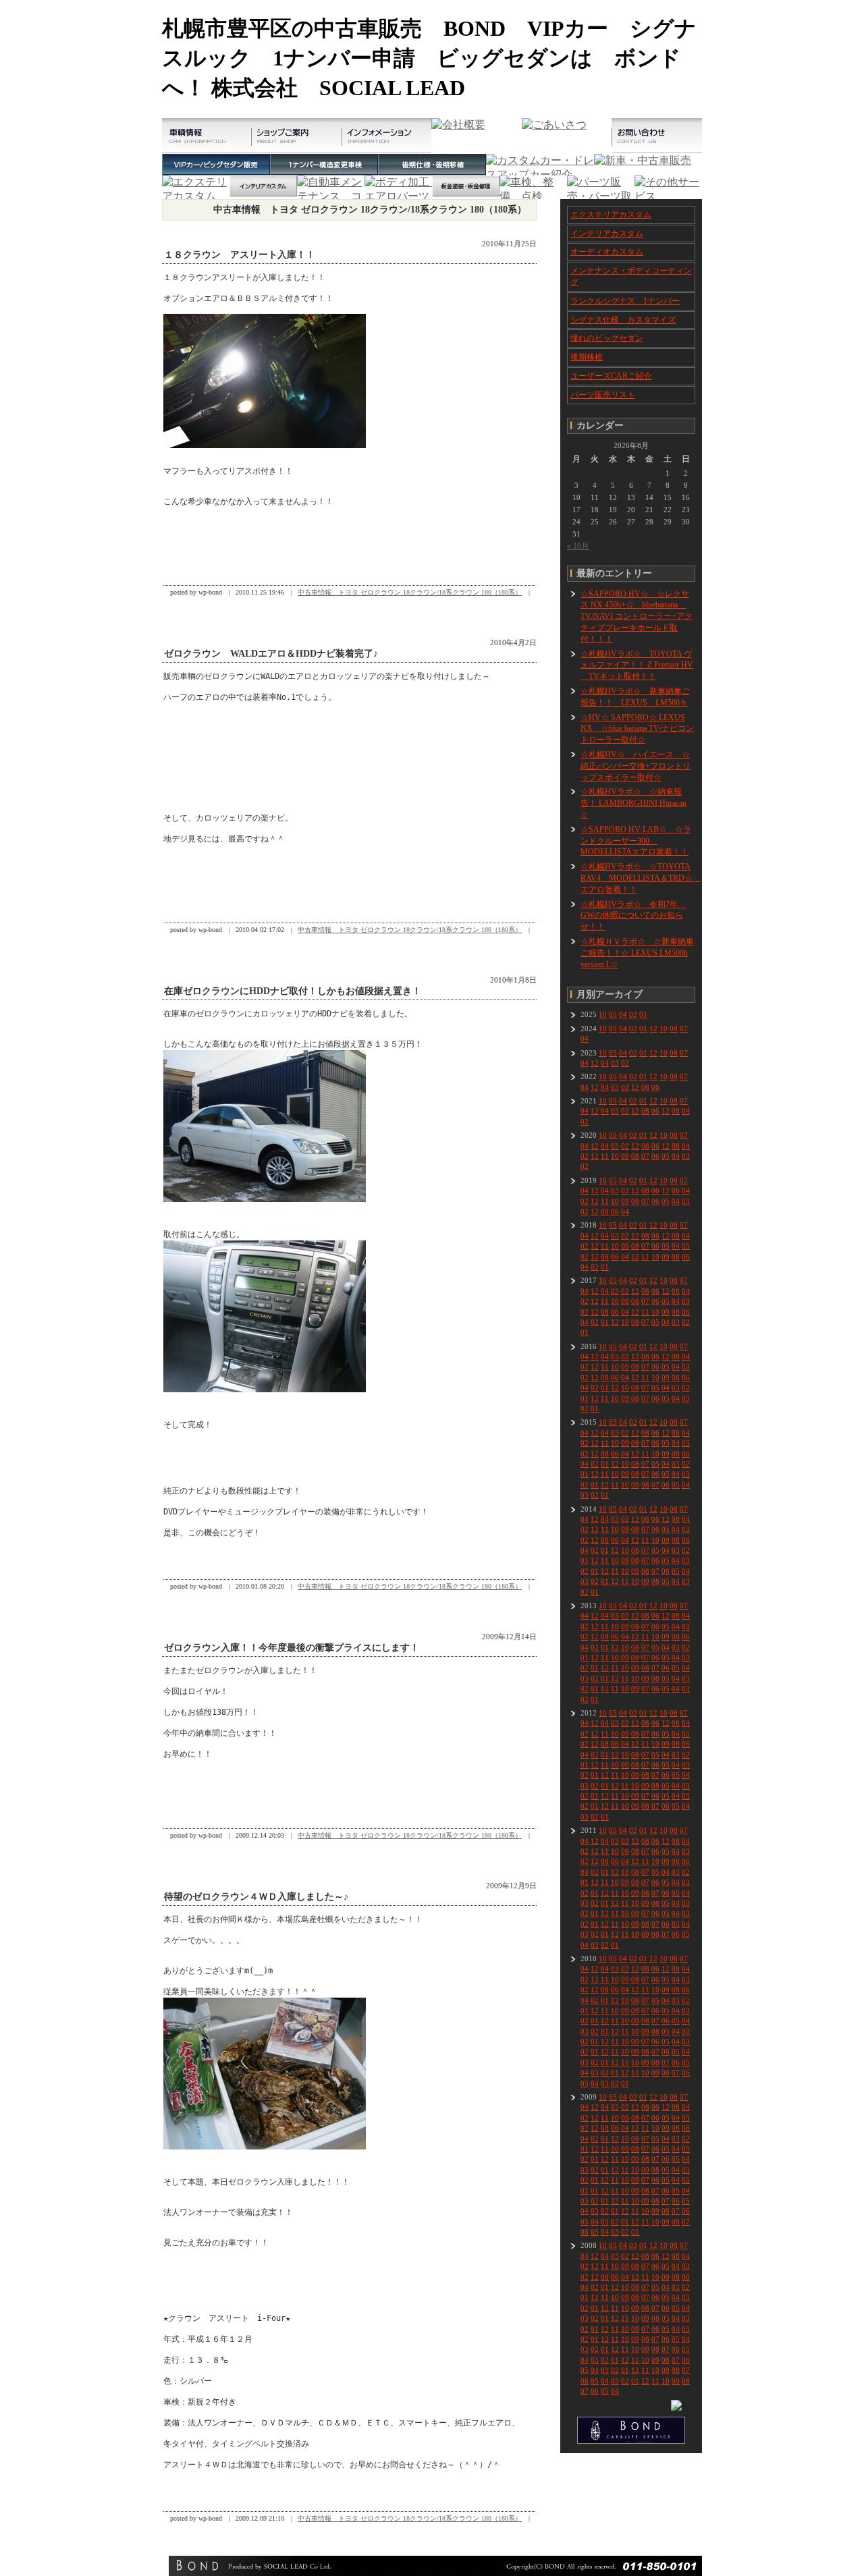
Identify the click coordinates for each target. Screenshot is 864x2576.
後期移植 (587, 357)
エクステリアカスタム (611, 215)
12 (653, 1029)
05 (613, 1014)
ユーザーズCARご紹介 (611, 376)
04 (623, 1014)
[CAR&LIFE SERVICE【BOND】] (631, 2441)
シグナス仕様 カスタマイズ (623, 320)
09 (625, 1156)
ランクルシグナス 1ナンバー (625, 301)
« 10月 (578, 546)
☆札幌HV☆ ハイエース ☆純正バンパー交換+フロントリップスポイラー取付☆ (636, 766)
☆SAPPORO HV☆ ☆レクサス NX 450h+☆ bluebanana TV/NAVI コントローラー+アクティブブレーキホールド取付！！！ (637, 616)
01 (643, 1014)
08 (674, 1029)
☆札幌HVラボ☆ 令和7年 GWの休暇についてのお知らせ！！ (633, 916)
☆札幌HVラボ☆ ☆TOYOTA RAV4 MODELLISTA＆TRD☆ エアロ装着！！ (641, 878)
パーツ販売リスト (603, 395)
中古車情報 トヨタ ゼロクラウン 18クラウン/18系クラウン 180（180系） (410, 592)
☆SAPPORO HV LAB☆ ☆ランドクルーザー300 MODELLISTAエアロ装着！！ (636, 841)
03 (615, 1063)
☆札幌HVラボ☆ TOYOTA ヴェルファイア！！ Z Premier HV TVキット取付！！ (637, 665)
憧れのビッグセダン (607, 338)
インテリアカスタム (607, 234)
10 (603, 1014)
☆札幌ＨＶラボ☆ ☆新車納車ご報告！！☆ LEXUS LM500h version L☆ (637, 953)
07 (684, 1029)
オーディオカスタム (607, 252)
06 (655, 1087)
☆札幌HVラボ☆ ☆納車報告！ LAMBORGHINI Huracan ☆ (633, 803)
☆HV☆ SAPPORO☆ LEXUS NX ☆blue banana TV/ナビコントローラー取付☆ (637, 729)
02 (633, 1014)
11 (605, 1156)
